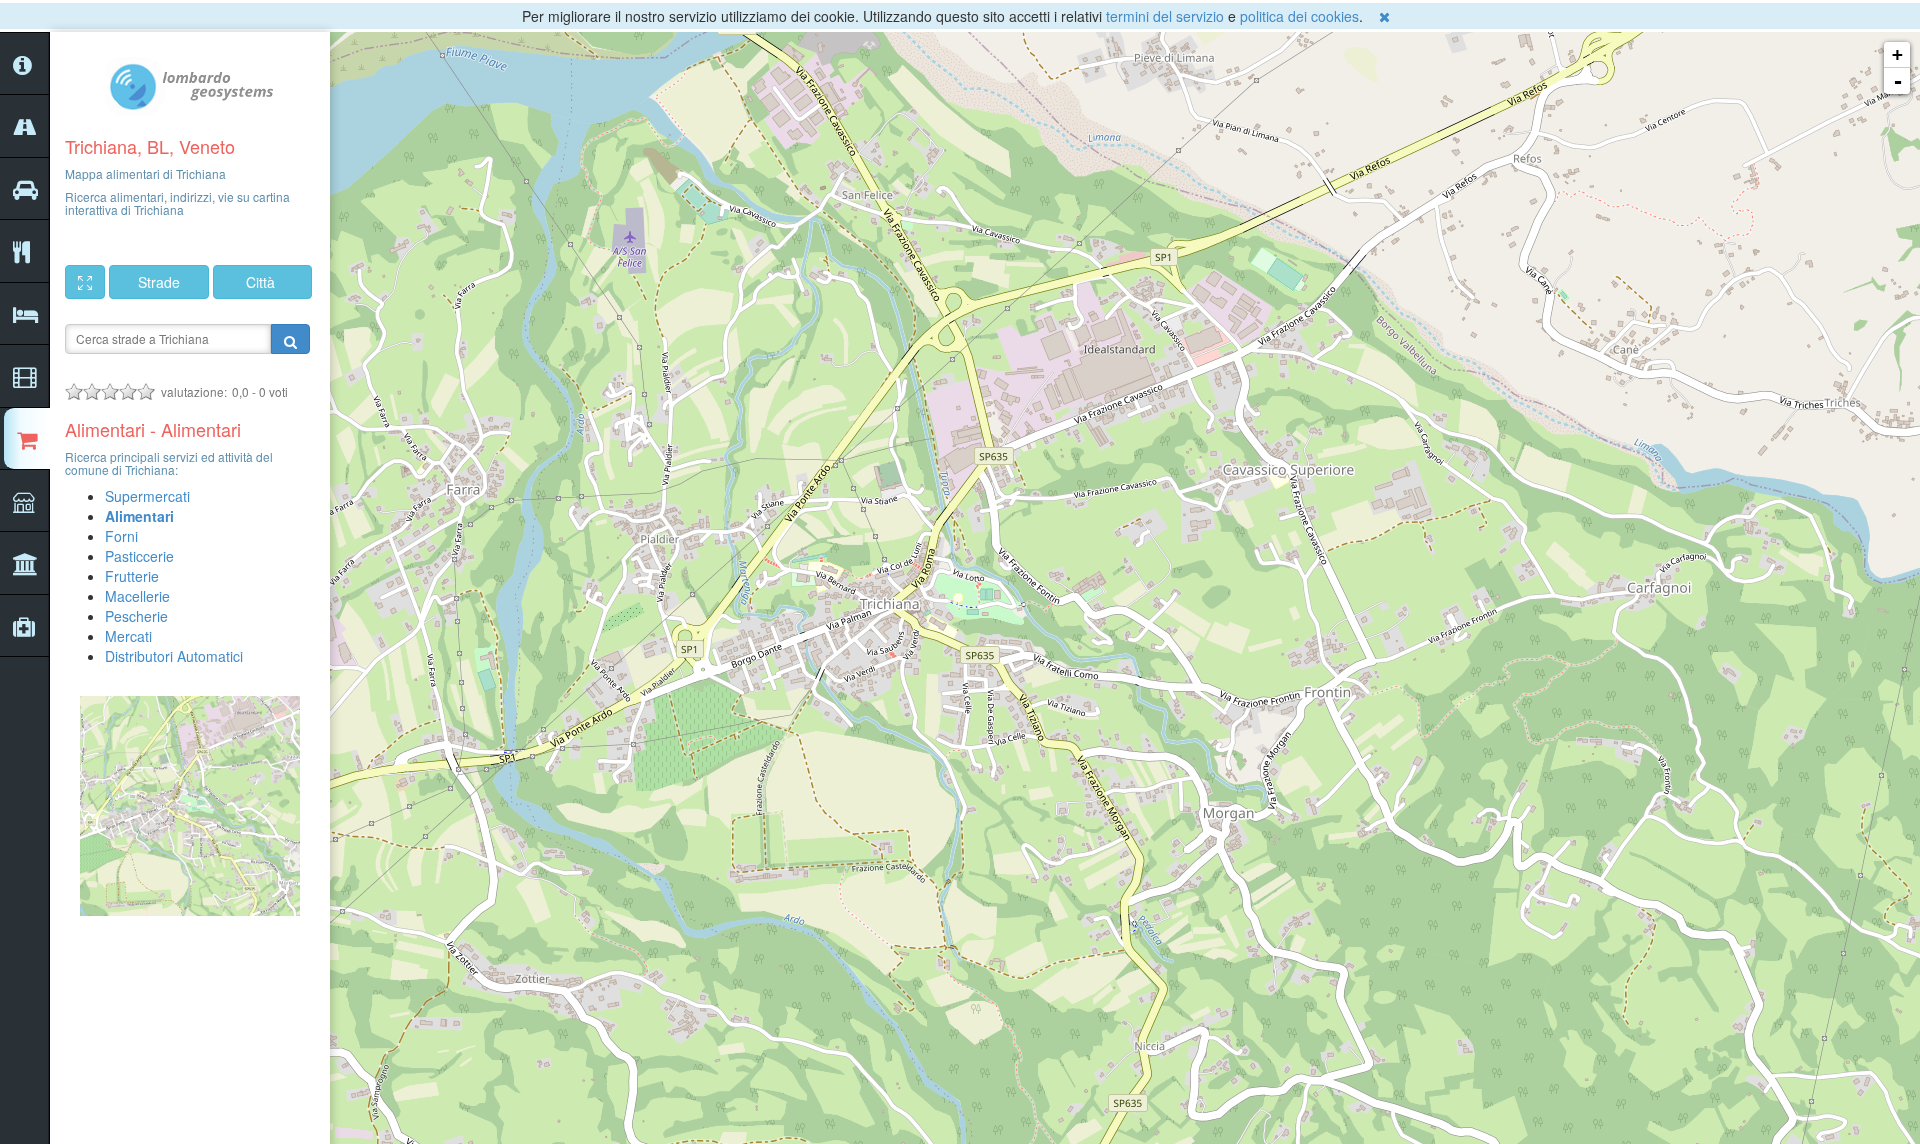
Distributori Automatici (174, 656)
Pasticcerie (139, 556)
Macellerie (137, 596)
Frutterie (132, 576)
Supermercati (147, 496)
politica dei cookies (1299, 16)
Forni (121, 536)
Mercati (128, 636)
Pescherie (136, 616)
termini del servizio (1165, 16)
